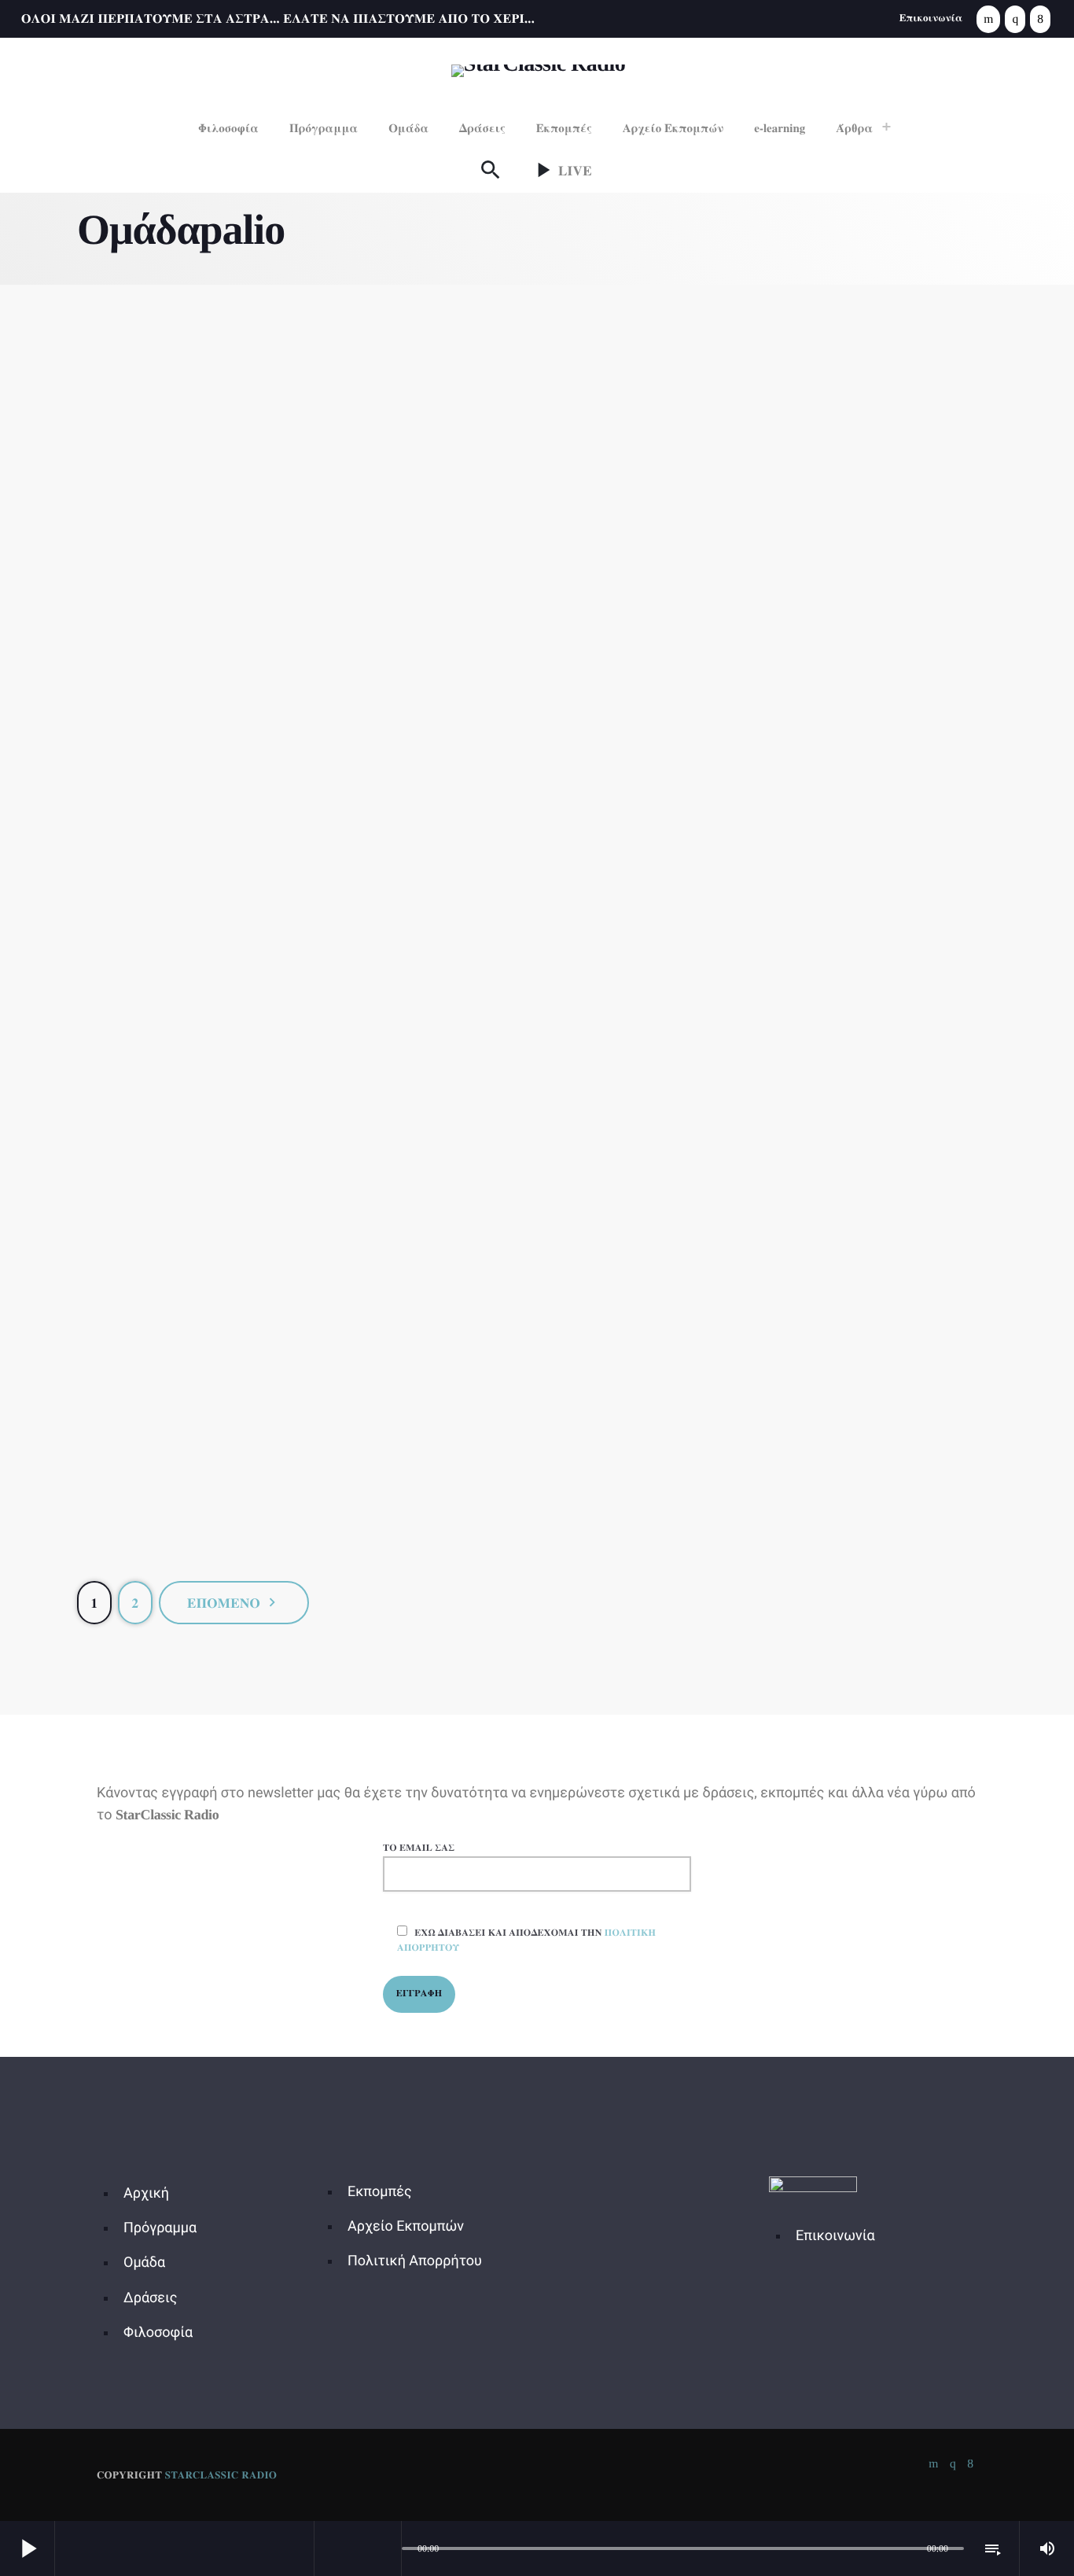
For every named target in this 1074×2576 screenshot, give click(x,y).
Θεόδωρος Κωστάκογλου (537, 1527)
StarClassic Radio (221, 2475)
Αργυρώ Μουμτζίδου (537, 723)
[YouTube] (988, 19)
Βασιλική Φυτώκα (222, 1125)
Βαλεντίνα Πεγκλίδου (851, 723)
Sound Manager (850, 1494)
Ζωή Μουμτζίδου (223, 1527)
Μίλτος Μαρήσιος (851, 1527)
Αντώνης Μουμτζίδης (223, 723)
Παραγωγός (221, 690)
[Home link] (538, 69)
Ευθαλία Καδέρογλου (851, 1125)
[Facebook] (1040, 19)
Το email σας (419, 1848)
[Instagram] (1015, 19)
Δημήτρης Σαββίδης (537, 1125)
